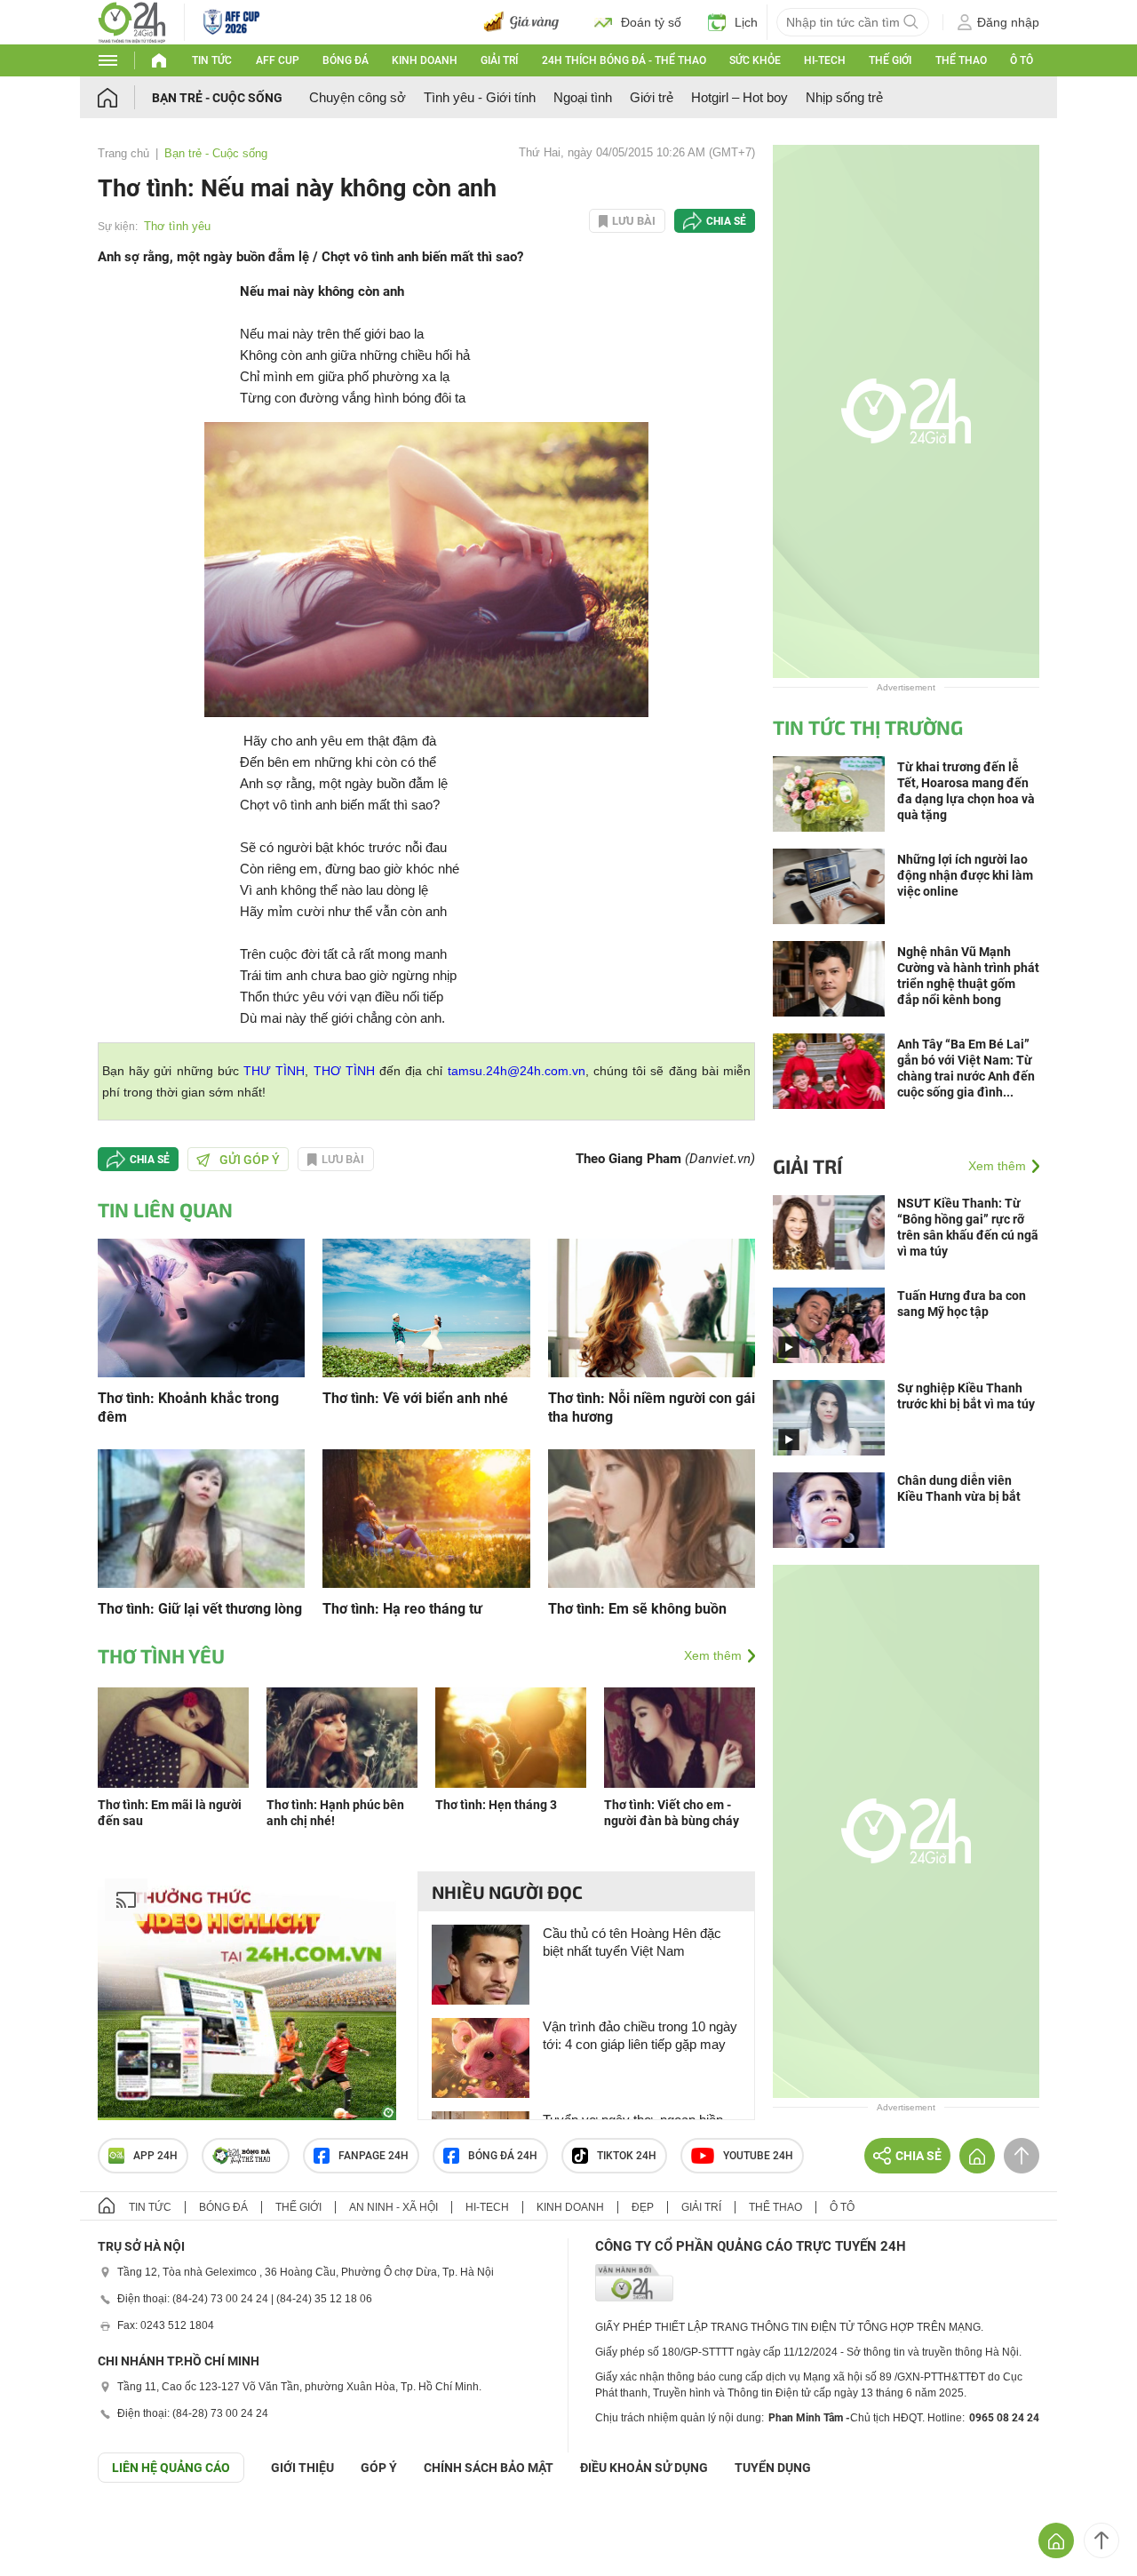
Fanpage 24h (374, 2156)
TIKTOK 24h (627, 2156)
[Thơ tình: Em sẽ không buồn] (652, 1517)
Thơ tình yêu (177, 226)
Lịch (746, 22)
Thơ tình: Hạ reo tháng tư (402, 1609)
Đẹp (643, 2207)
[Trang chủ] (125, 97)
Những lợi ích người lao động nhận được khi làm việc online (965, 875)
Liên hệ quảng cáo (171, 2468)
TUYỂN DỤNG (773, 2468)
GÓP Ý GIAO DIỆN (52, 2526)
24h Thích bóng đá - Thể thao (624, 60)
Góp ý (379, 2468)
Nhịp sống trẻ (844, 97)
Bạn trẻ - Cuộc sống (217, 98)
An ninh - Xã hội (394, 2207)
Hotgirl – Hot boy (739, 97)
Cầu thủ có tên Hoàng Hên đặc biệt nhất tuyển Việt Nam (632, 1942)
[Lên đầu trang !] (1101, 2540)
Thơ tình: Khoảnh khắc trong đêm (188, 1408)
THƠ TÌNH (344, 1071)
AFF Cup (278, 60)
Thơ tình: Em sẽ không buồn (637, 1609)
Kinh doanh (425, 60)
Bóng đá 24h (503, 2156)
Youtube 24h (758, 2156)
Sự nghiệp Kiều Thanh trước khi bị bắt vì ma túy (966, 1396)
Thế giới (890, 60)
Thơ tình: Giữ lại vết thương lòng (200, 1609)
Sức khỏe (755, 60)
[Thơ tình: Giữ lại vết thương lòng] (201, 1517)
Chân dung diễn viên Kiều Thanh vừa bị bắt (959, 1488)
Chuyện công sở (358, 97)
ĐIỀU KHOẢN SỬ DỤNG (644, 2468)
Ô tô (1022, 60)
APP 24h (155, 2156)
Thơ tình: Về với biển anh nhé (415, 1398)
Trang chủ (123, 153)
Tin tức (212, 60)
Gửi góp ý (250, 1160)
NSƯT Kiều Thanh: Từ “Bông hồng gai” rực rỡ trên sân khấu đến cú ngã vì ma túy (968, 1227)
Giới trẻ (652, 97)
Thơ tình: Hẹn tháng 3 (496, 1805)
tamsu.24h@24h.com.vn (517, 1071)
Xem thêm (713, 1655)
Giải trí (499, 60)
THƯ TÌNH (274, 1071)
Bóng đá (346, 60)
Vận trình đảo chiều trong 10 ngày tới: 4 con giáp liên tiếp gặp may (640, 2035)
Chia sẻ (726, 221)
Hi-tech (825, 60)
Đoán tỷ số (651, 22)
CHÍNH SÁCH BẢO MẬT (489, 2468)
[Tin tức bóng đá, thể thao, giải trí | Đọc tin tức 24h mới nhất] (132, 21)
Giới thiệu (302, 2468)
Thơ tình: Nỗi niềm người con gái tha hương (652, 1408)
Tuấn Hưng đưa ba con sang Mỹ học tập (962, 1304)
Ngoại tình (583, 97)
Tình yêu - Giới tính (480, 97)
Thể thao (961, 60)
